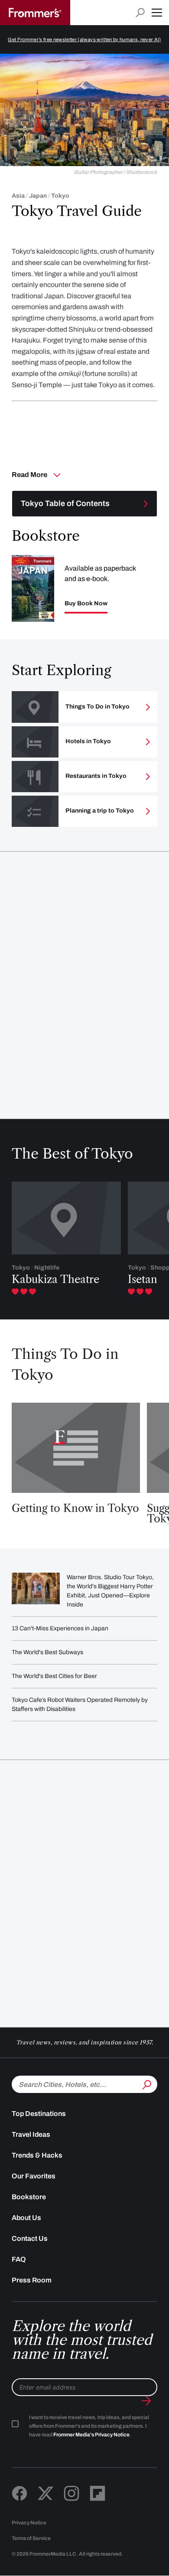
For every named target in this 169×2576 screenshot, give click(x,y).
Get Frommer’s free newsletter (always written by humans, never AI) (84, 39)
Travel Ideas (31, 2134)
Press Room (32, 2280)
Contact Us (30, 2238)
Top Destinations (39, 2114)
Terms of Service (31, 2538)
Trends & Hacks (37, 2155)
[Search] (146, 2083)
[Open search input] (140, 13)
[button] (157, 13)
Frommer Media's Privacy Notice (91, 2435)
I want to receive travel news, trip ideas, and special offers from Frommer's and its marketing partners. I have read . (89, 2426)
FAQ (19, 2259)
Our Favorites (34, 2176)
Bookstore (29, 2197)
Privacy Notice (29, 2523)
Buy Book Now (86, 604)
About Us (26, 2218)
